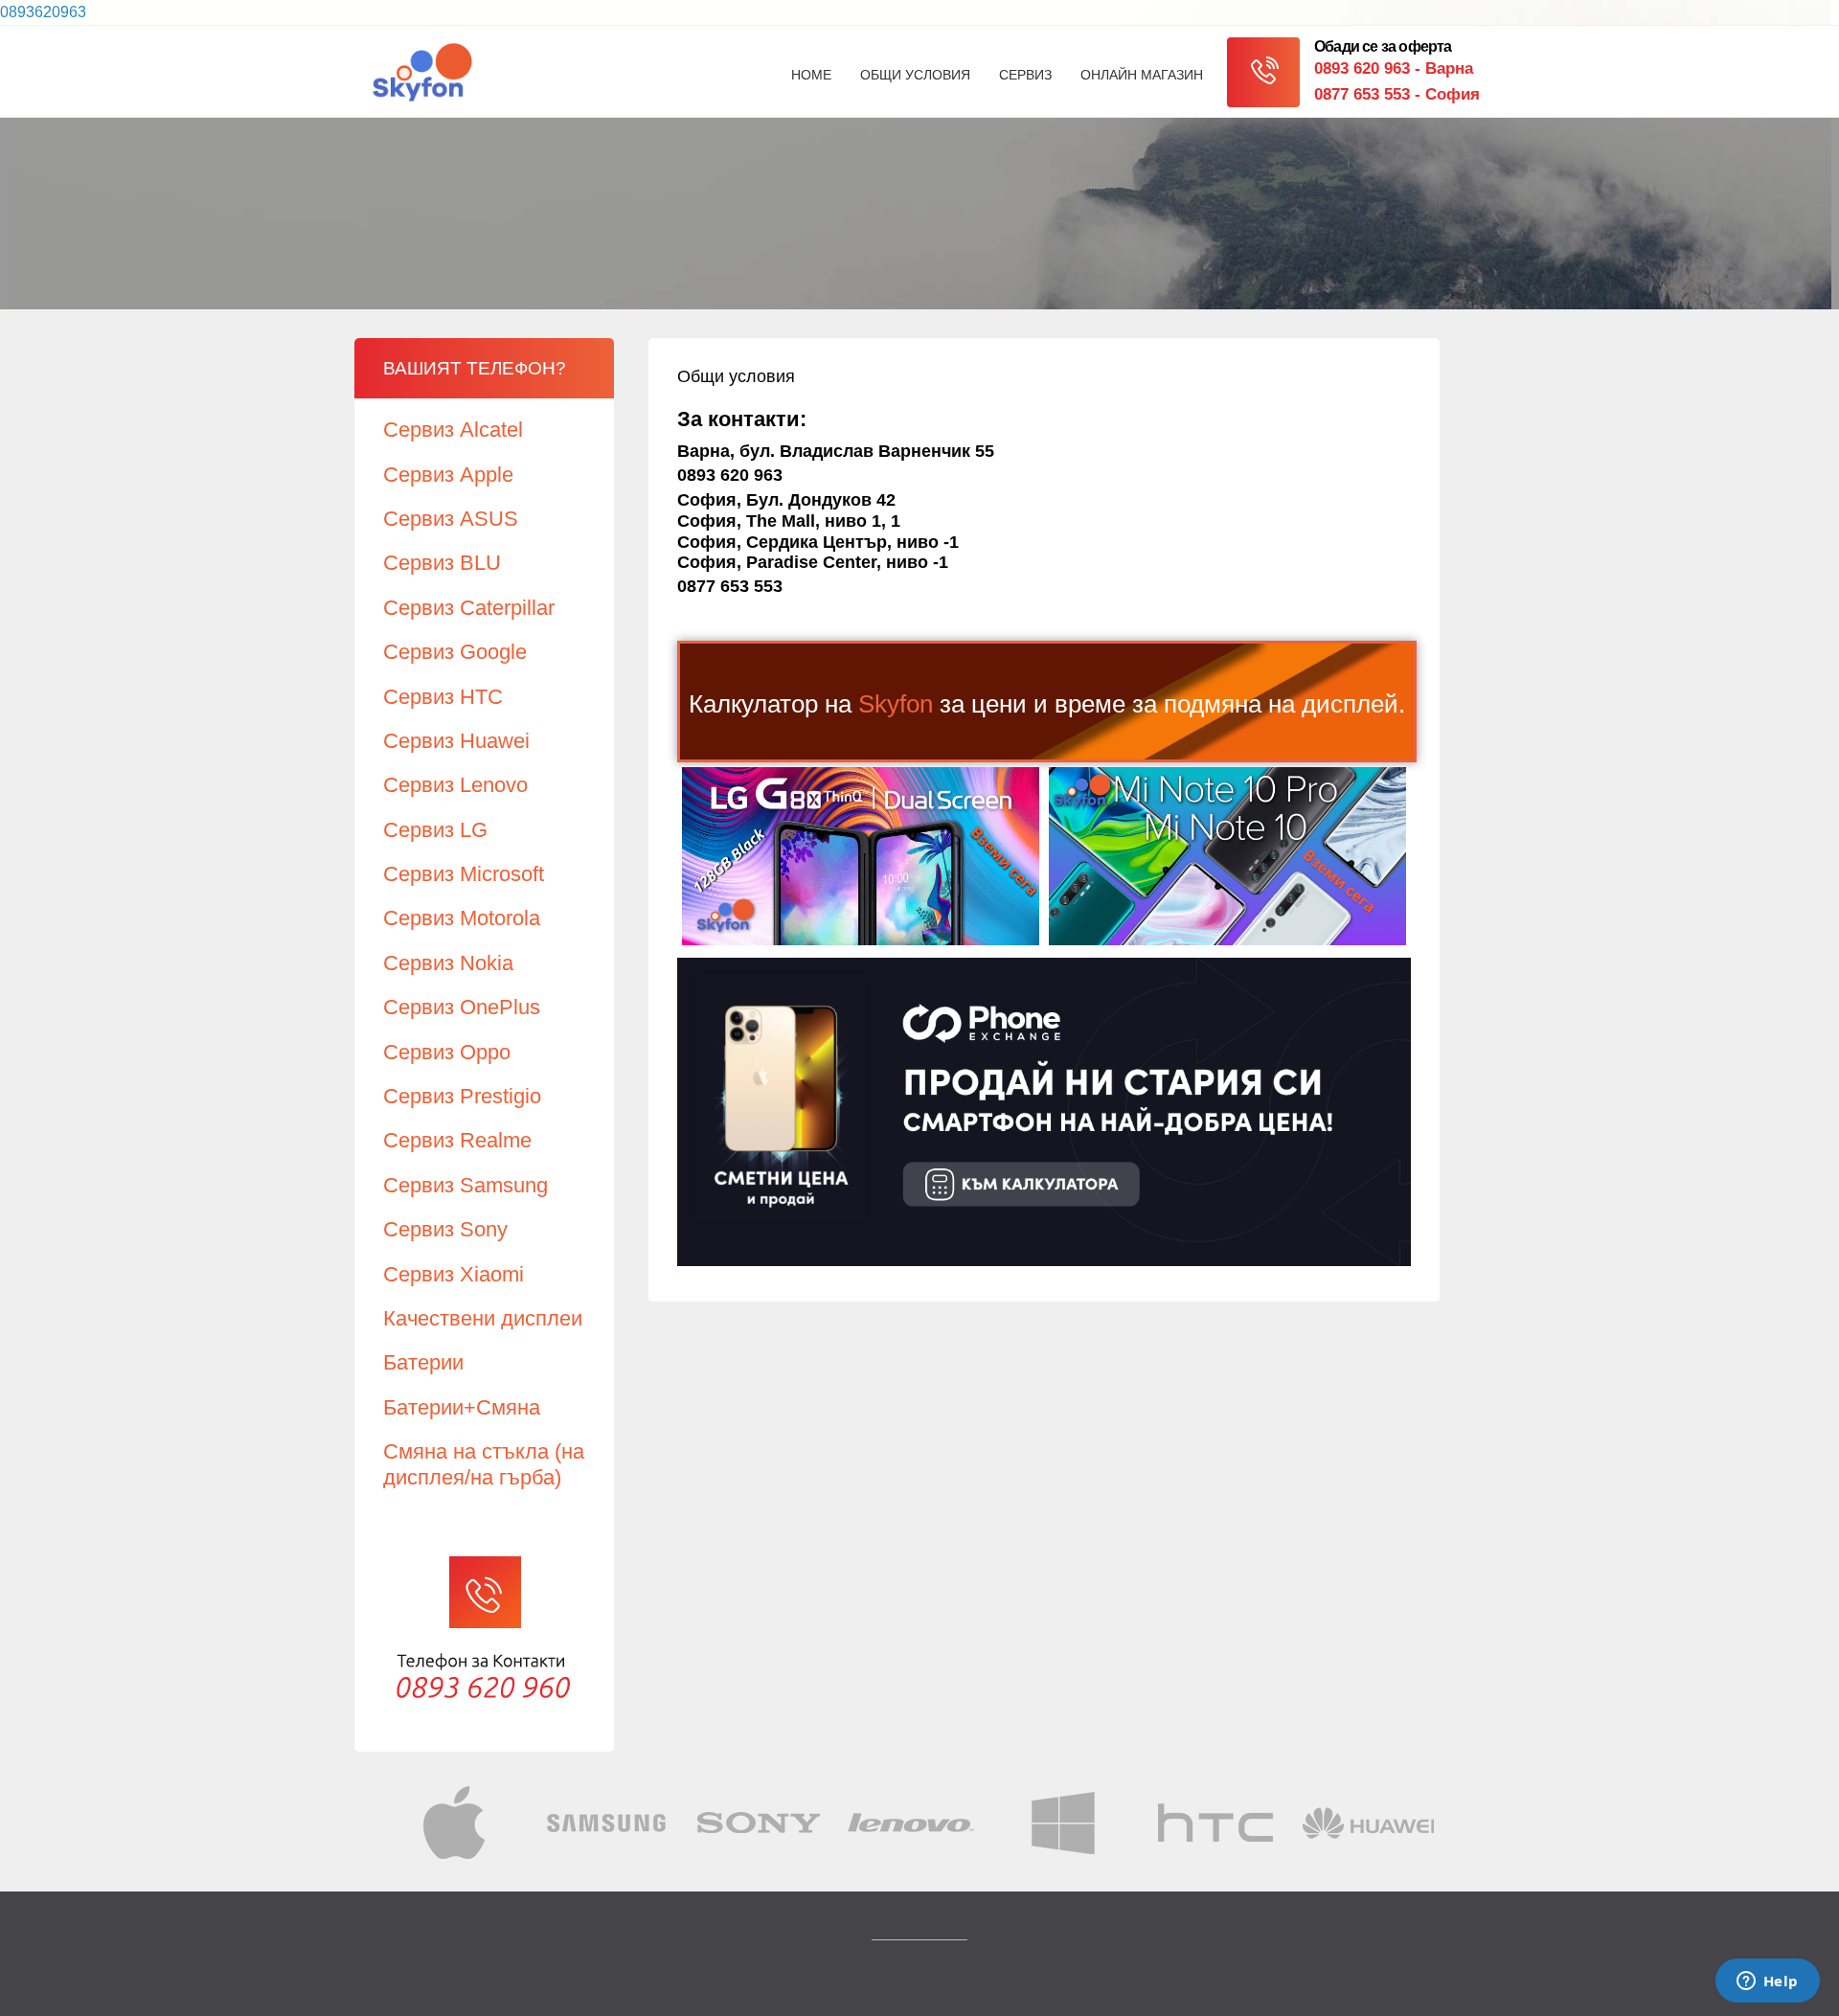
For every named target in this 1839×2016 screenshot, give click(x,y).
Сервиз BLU (442, 563)
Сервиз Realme (457, 1140)
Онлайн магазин (1142, 75)
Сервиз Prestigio (462, 1096)
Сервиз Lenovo (455, 785)
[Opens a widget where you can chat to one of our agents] (1767, 1982)
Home (811, 75)
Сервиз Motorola (462, 918)
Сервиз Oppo (447, 1052)
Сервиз (1025, 75)
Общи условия (915, 75)
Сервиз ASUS (451, 519)
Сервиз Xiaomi (454, 1274)
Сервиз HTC (443, 697)
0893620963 (43, 12)
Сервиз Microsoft (464, 874)
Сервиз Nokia (448, 963)
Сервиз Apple (448, 475)
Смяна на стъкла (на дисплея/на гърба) (484, 1464)
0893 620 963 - (1394, 68)
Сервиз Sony (445, 1229)
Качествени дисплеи (483, 1318)
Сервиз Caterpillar (469, 608)
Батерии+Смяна (462, 1407)
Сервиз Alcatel (453, 430)
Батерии (423, 1362)
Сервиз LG (435, 830)
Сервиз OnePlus (462, 1007)
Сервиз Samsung (465, 1185)
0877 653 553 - (1397, 94)
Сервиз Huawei (456, 741)
